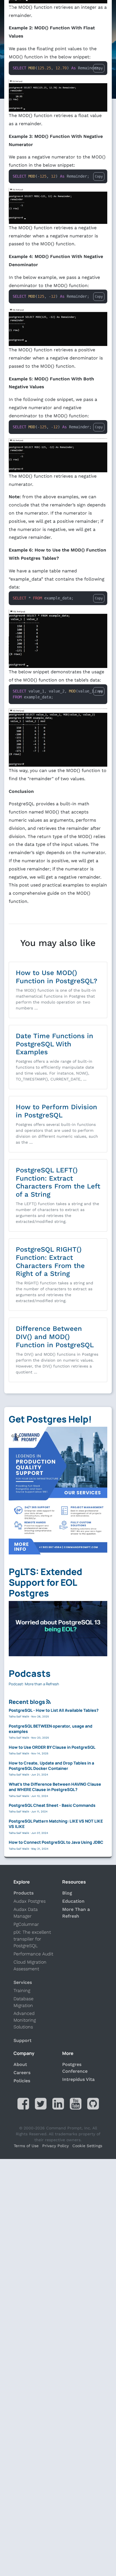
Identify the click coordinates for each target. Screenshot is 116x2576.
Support (23, 2040)
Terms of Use (26, 2146)
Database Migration (24, 2002)
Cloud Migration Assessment (30, 1965)
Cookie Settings (87, 2146)
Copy (99, 68)
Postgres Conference (75, 2068)
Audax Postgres (30, 1901)
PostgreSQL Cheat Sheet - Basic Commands (52, 1805)
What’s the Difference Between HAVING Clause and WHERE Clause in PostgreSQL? (55, 1787)
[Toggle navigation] (9, 9)
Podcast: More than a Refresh (34, 1684)
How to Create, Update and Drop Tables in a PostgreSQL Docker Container (51, 1766)
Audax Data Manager (26, 1913)
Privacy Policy (55, 2146)
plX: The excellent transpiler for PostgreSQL (32, 1939)
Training (22, 1991)
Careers (22, 2073)
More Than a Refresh (76, 1913)
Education (73, 1901)
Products (24, 1893)
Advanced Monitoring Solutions (25, 2020)
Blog (67, 1893)
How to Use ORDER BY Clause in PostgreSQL (52, 1747)
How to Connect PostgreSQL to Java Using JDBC (56, 1842)
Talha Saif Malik (19, 1717)
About (20, 2064)
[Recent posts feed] (48, 1702)
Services (23, 1982)
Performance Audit (33, 1954)
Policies (22, 2081)
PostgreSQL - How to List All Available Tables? (54, 1710)
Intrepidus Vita (78, 2079)
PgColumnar (26, 1924)
